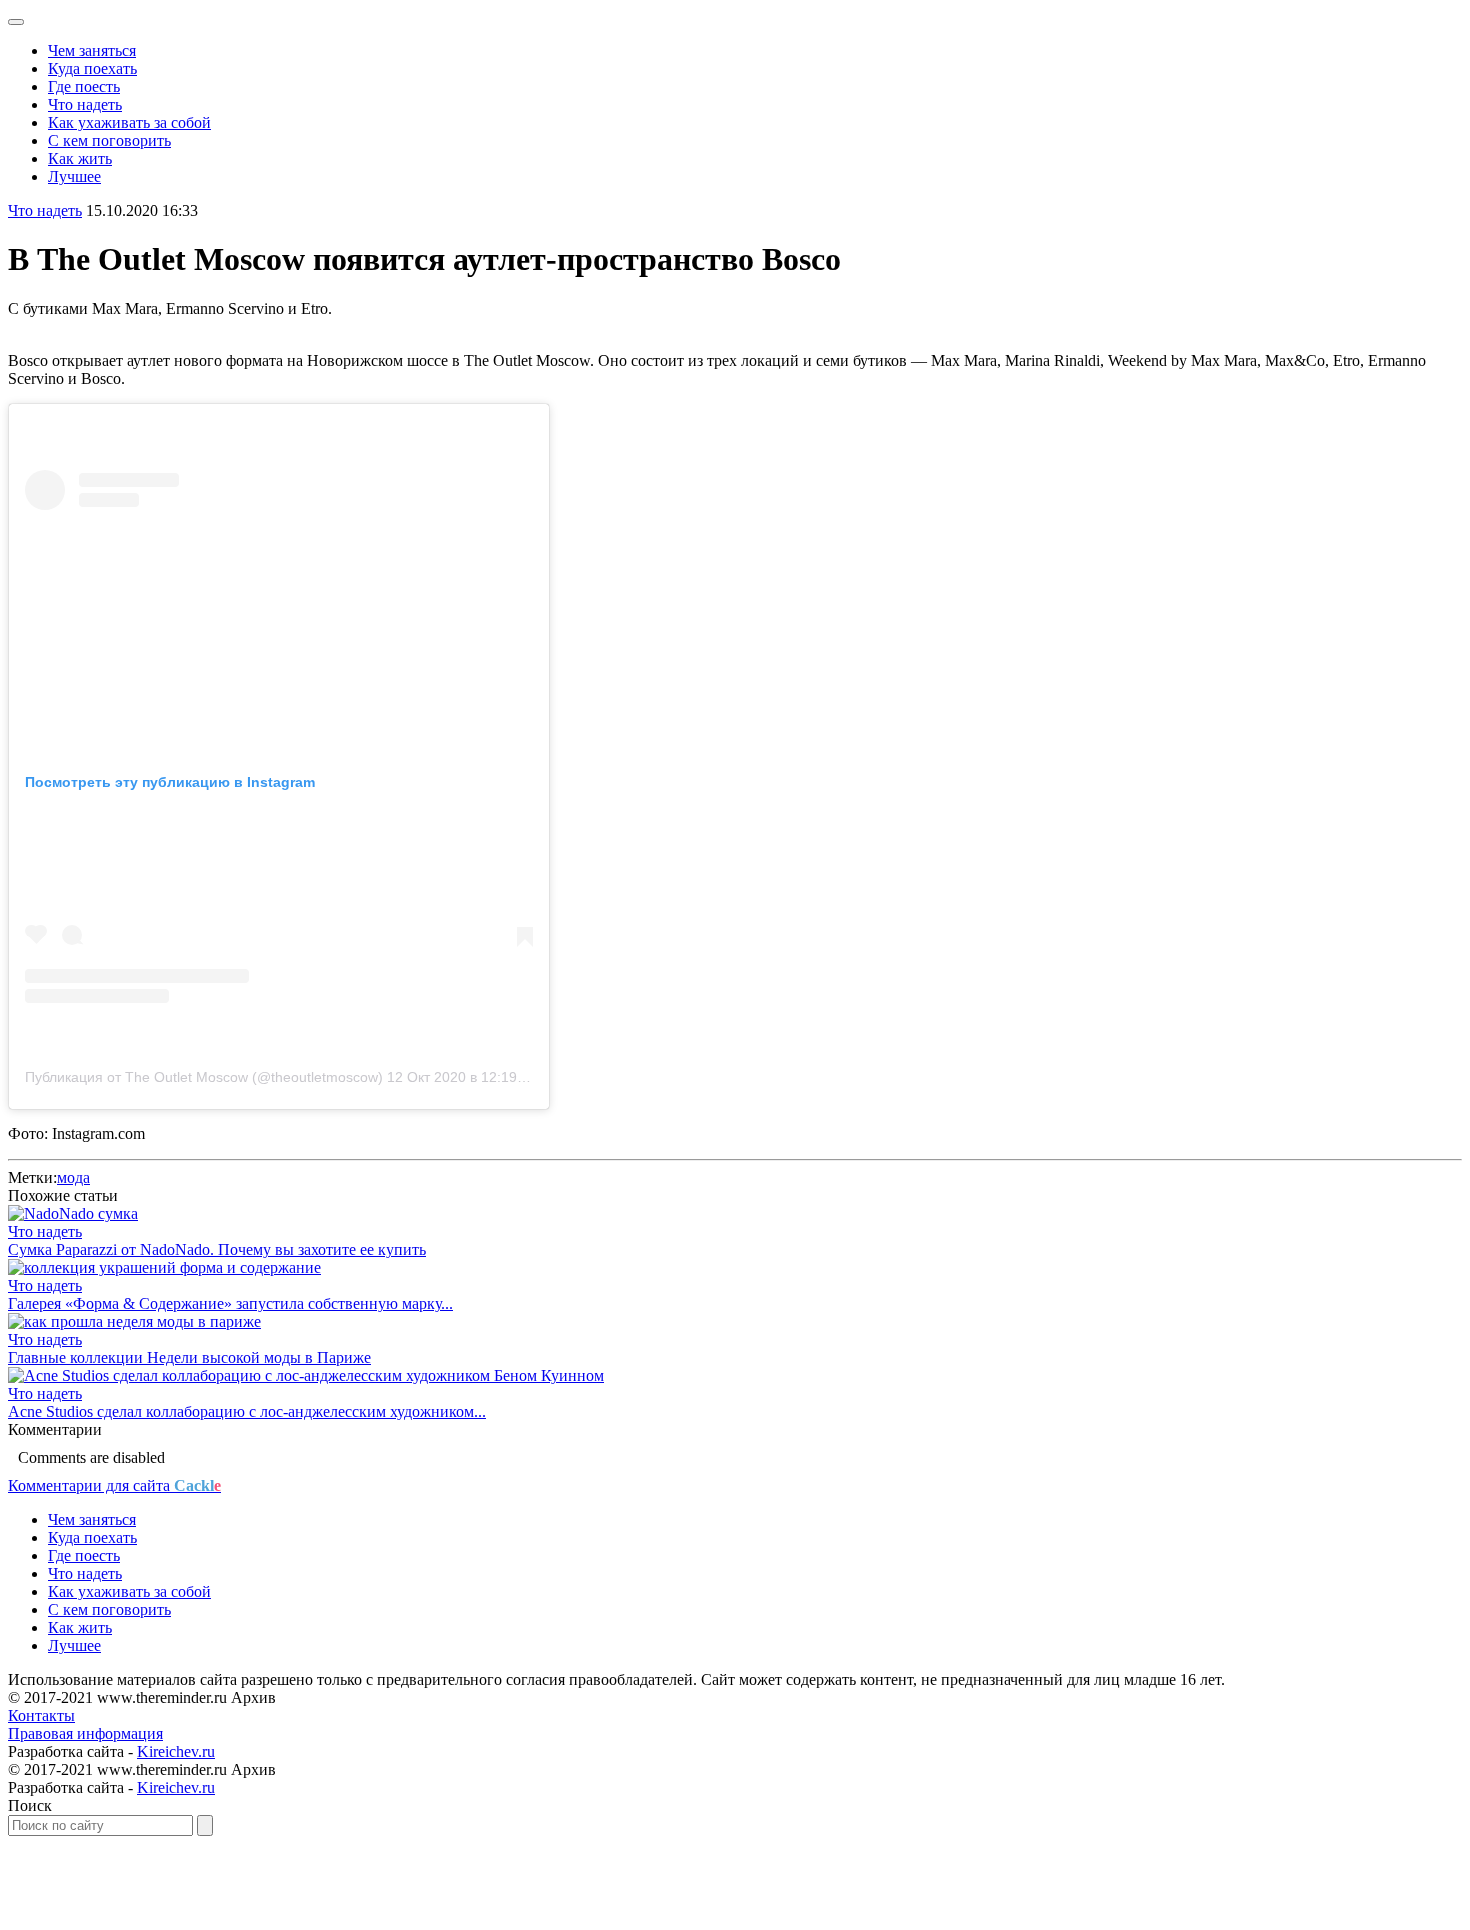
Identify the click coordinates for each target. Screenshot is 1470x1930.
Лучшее (74, 176)
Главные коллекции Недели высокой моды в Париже (189, 1357)
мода (73, 1177)
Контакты (41, 1715)
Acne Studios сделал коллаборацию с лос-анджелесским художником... (247, 1411)
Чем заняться (92, 50)
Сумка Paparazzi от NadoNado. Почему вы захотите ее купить (217, 1249)
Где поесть (84, 86)
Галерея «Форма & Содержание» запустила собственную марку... (230, 1303)
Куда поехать (92, 68)
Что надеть (85, 104)
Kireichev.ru (176, 1751)
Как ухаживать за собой (129, 122)
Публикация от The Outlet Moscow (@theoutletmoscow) (204, 1077)
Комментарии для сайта (114, 1485)
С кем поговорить (109, 140)
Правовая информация (85, 1733)
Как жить (80, 158)
